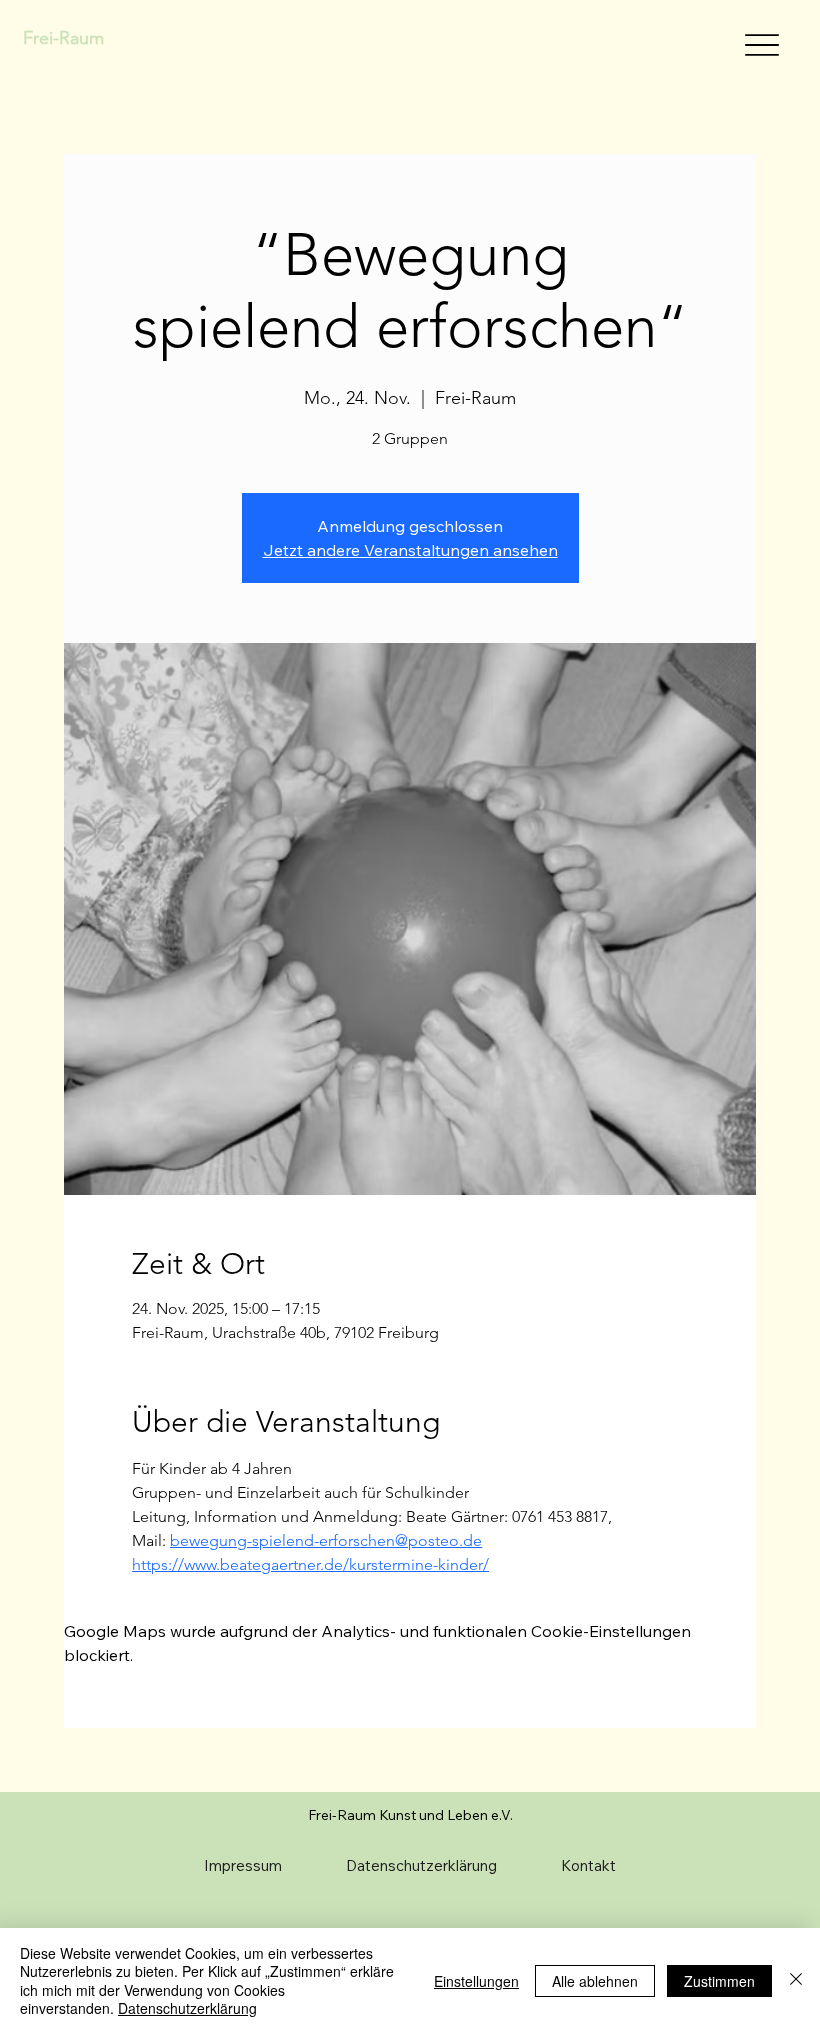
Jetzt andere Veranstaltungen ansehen (410, 550)
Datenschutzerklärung (187, 2008)
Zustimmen (719, 1981)
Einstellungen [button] (476, 1981)
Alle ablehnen (595, 1981)
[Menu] (761, 45)
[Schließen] (796, 1980)
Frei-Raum (63, 38)
